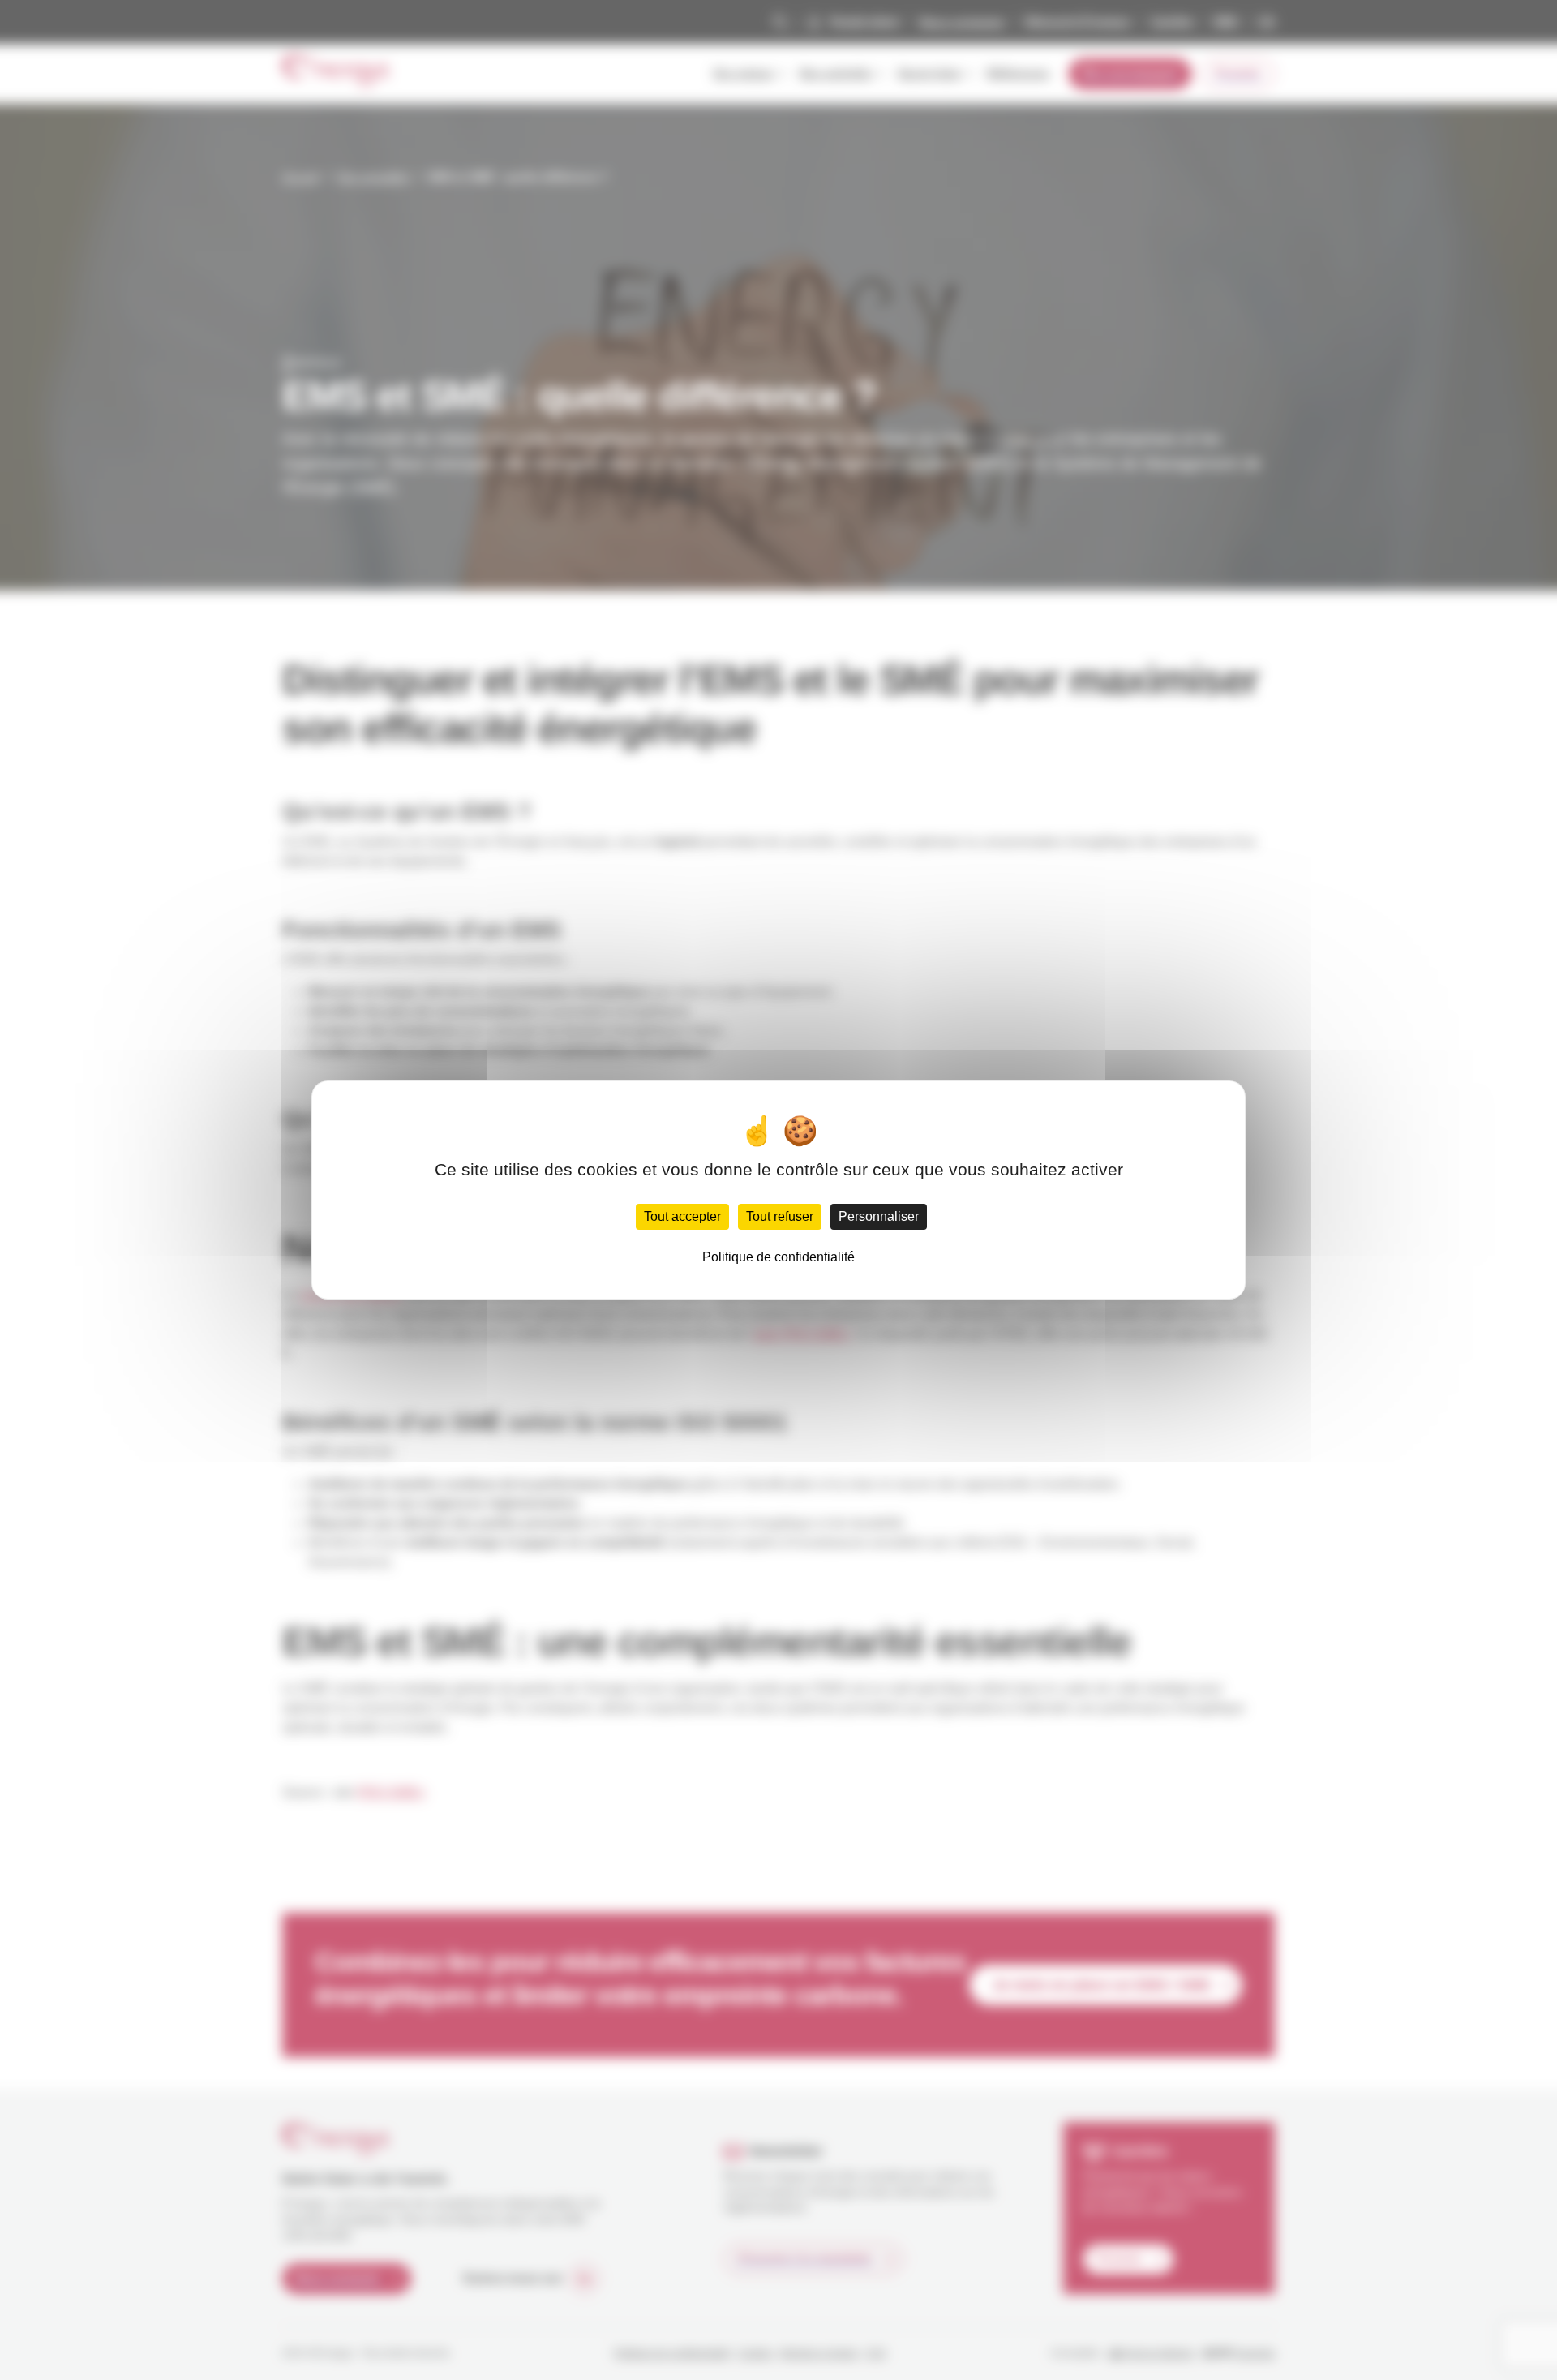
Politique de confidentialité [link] (778, 1257)
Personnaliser (879, 1216)
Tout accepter (682, 1216)
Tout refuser (780, 1216)
